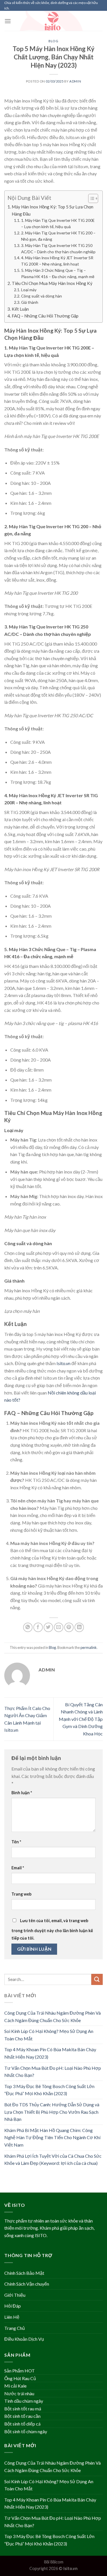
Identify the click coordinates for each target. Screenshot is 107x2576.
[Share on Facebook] (38, 1627)
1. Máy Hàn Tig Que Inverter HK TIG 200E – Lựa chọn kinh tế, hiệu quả (58, 223)
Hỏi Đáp (13, 2306)
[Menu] (8, 21)
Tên (16, 1842)
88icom (57, 2562)
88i (47, 2562)
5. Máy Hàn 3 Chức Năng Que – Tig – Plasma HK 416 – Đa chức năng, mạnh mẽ (58, 273)
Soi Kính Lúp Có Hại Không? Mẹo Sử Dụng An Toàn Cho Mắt (49, 2035)
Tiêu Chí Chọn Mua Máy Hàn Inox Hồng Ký (52, 283)
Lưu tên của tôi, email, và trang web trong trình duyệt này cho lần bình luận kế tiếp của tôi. (52, 1929)
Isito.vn (63, 1363)
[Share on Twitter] (48, 1627)
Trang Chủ (15, 2328)
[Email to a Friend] (59, 1627)
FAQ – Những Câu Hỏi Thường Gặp (45, 316)
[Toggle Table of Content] (90, 198)
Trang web (21, 1894)
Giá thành (30, 302)
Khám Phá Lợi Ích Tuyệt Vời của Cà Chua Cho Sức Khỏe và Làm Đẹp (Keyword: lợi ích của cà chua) (53, 2160)
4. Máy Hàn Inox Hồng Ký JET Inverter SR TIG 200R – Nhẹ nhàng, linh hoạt (57, 261)
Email (18, 1868)
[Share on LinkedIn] (79, 1627)
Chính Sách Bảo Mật (24, 2273)
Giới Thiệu (15, 2295)
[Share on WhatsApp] (28, 1627)
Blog (53, 41)
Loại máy (29, 290)
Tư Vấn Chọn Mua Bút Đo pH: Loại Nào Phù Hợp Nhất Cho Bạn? (53, 2072)
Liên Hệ (12, 2317)
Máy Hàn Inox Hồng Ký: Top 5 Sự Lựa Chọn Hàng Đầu (53, 210)
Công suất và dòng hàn (42, 296)
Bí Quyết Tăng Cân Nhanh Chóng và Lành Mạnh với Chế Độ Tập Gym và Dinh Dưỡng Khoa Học (81, 1719)
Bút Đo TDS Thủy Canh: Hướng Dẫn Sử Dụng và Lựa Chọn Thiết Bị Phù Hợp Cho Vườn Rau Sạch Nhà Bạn (52, 2112)
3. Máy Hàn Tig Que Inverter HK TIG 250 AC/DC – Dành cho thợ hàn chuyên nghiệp (58, 249)
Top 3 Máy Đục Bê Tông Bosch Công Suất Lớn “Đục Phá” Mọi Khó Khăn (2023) (49, 2090)
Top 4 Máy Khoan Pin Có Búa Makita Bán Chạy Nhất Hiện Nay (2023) (50, 2053)
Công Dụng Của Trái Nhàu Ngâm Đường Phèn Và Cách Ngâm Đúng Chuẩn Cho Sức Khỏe (53, 2017)
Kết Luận (20, 309)
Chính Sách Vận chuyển (27, 2284)
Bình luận (22, 1793)
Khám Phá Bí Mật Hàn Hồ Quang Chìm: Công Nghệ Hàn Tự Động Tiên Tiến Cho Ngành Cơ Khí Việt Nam (52, 2137)
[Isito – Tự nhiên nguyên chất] (54, 21)
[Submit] (97, 1979)
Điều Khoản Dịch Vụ (24, 2339)
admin (75, 81)
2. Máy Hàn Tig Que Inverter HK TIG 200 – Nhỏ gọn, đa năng (58, 236)
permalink (89, 1647)
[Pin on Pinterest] (69, 1627)
